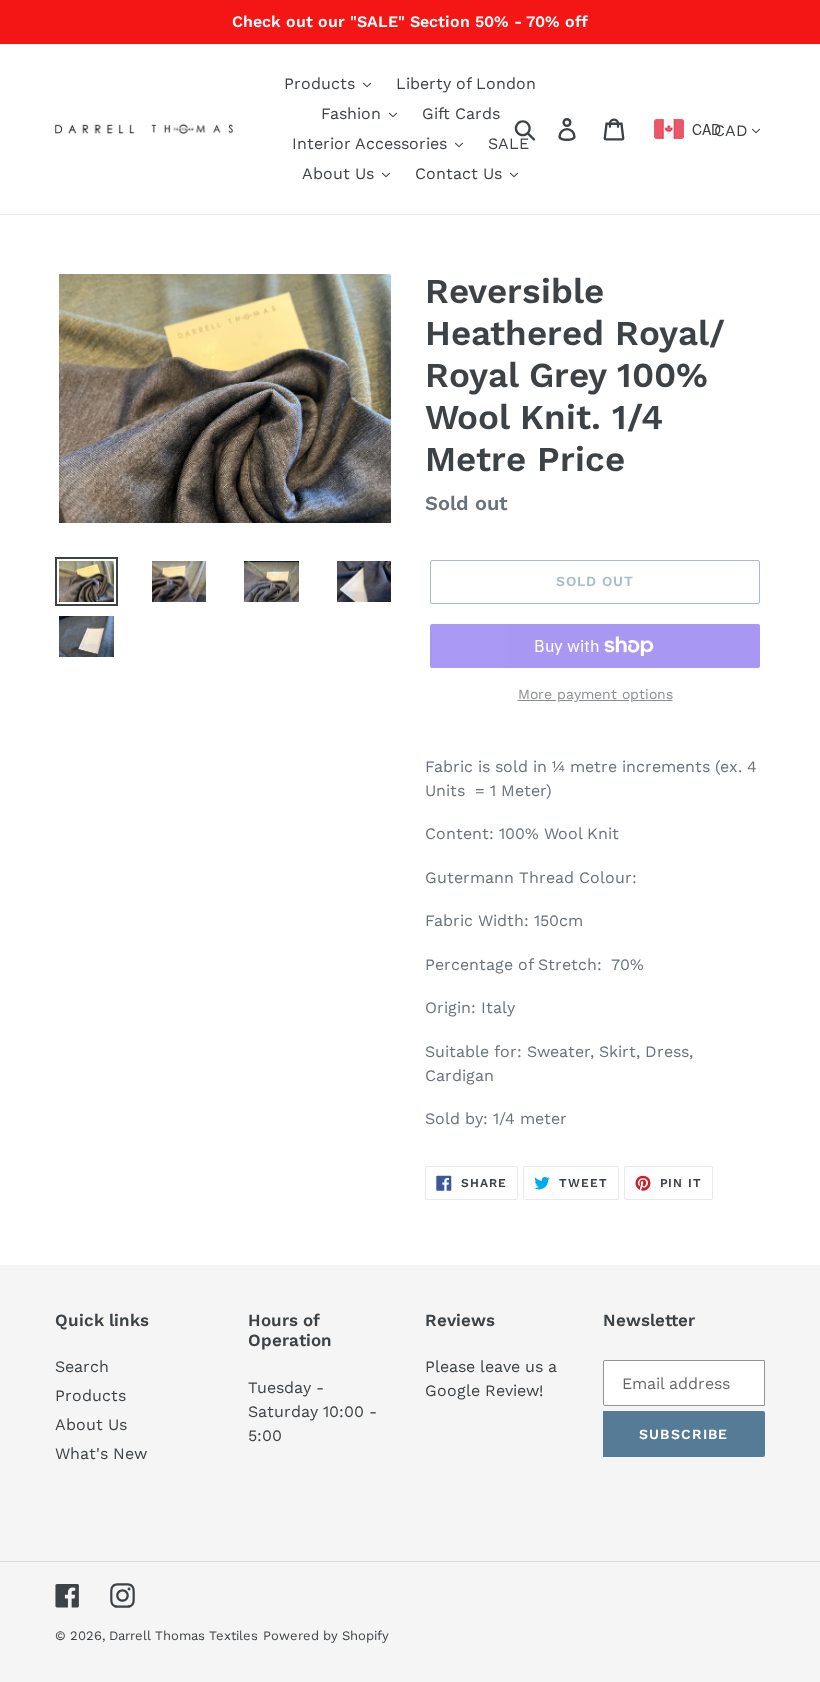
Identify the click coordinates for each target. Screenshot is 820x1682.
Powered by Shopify (326, 1635)
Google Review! (484, 1390)
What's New (101, 1453)
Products (90, 1395)
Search (82, 1366)
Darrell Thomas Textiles (183, 1635)
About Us (91, 1424)
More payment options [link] (595, 694)
